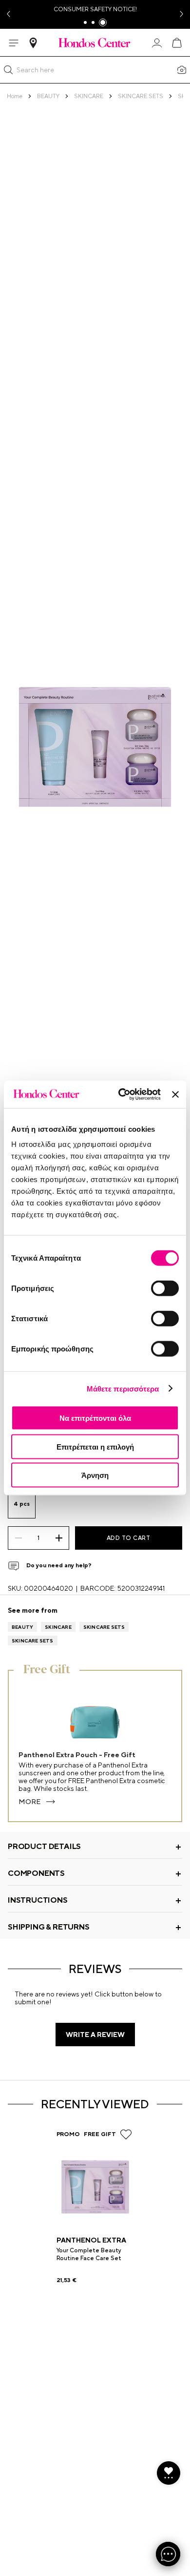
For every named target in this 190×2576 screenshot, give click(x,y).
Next (182, 14)
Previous (8, 14)
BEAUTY (22, 1627)
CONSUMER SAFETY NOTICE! (95, 9)
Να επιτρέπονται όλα (95, 1418)
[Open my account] (157, 43)
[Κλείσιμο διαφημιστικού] (175, 1094)
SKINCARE (58, 1627)
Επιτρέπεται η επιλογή (95, 1446)
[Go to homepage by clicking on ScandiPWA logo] (95, 42)
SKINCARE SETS (104, 1627)
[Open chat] (168, 2554)
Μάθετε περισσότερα (123, 1388)
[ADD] (59, 1538)
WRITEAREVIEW (95, 2035)
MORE (29, 1802)
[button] (8, 70)
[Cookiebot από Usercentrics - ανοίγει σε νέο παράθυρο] (121, 1095)
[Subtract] (18, 1538)
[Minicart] (176, 43)
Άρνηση (95, 1475)
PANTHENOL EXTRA (91, 2240)
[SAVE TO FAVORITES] (126, 2134)
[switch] (165, 1288)
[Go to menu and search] (14, 43)
